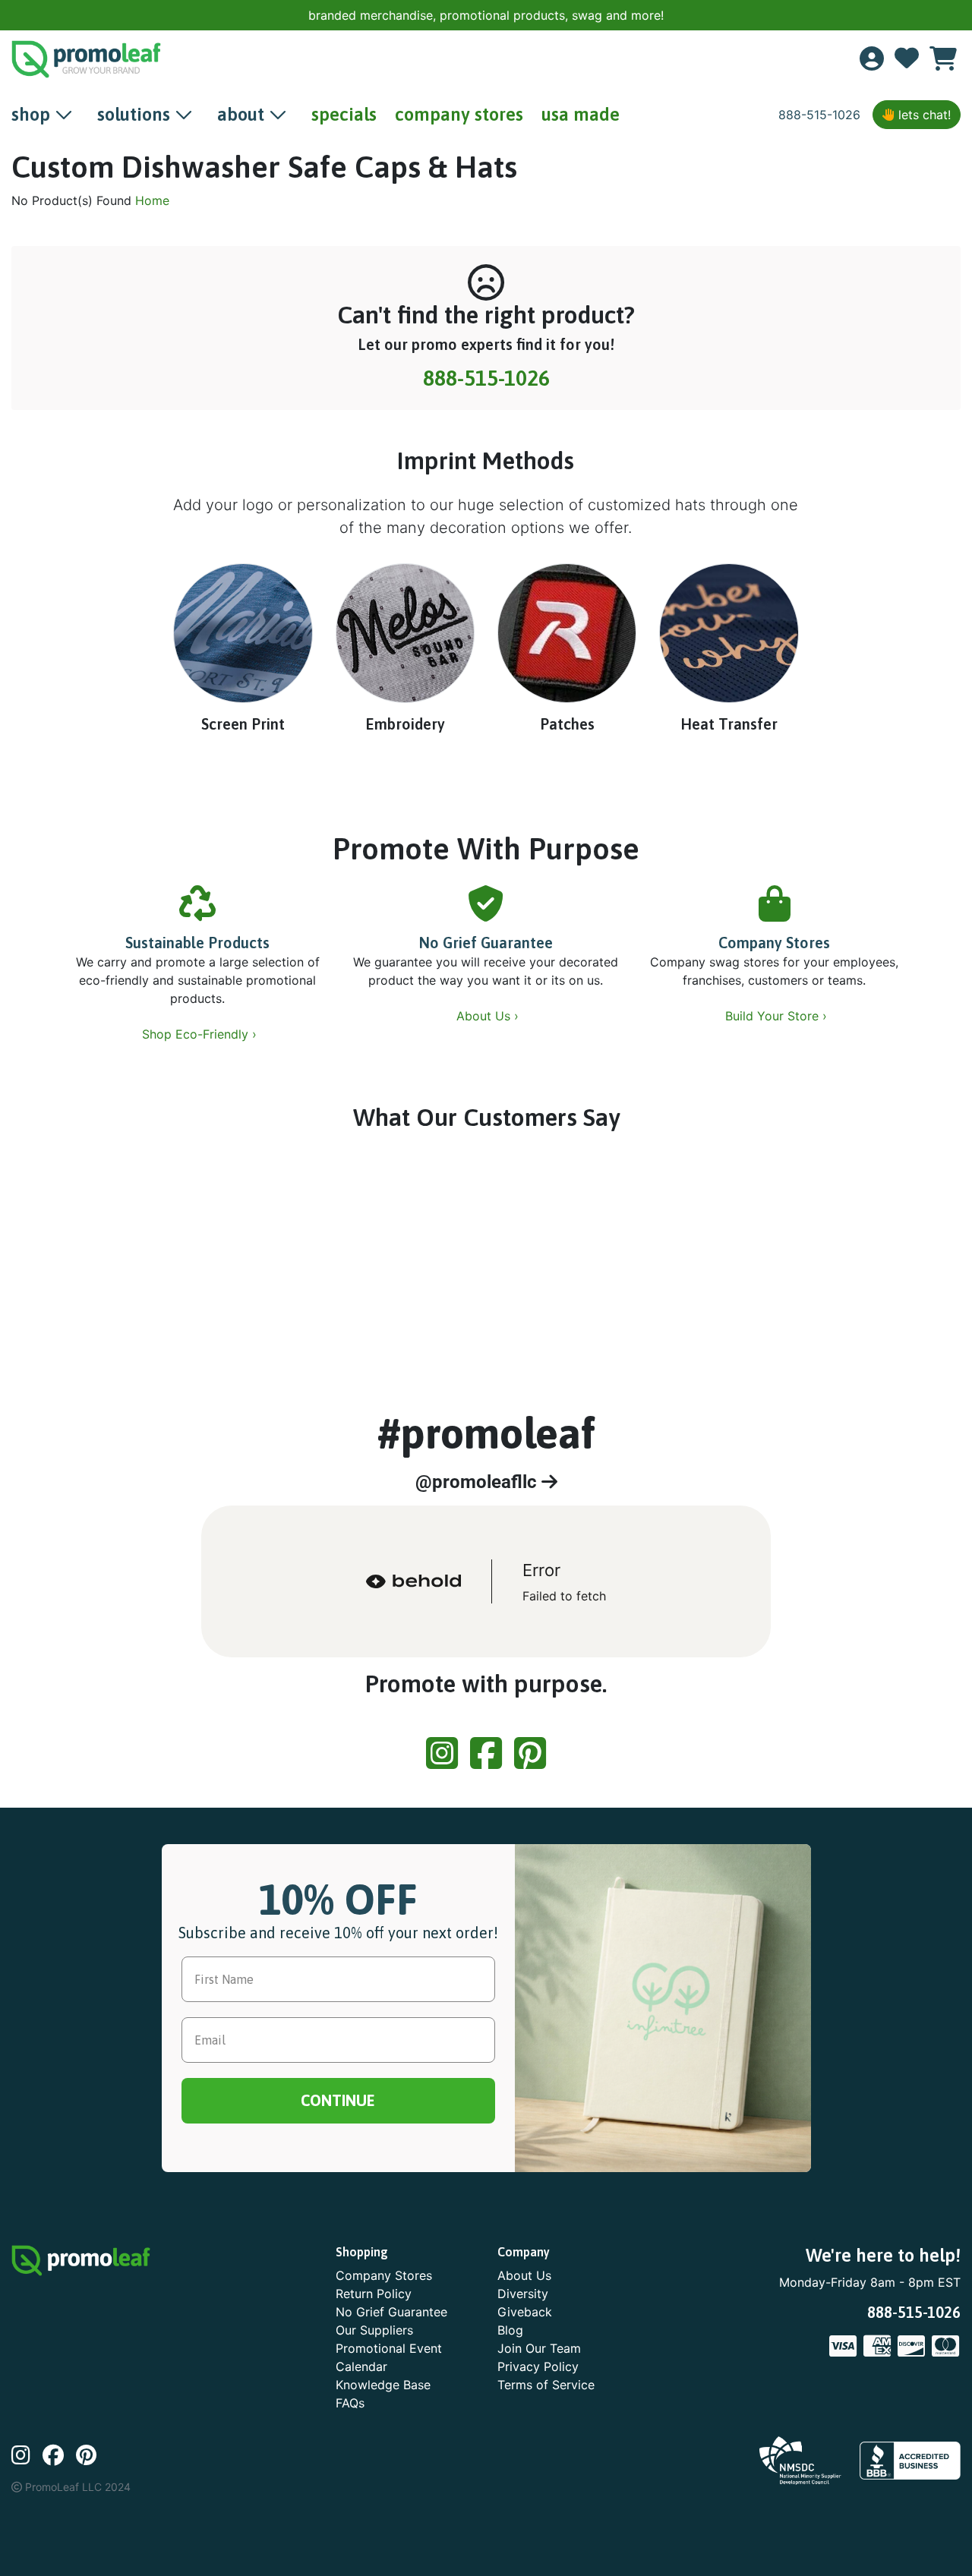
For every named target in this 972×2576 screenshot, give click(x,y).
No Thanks (486, 1428)
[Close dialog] (943, 23)
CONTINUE (486, 1382)
